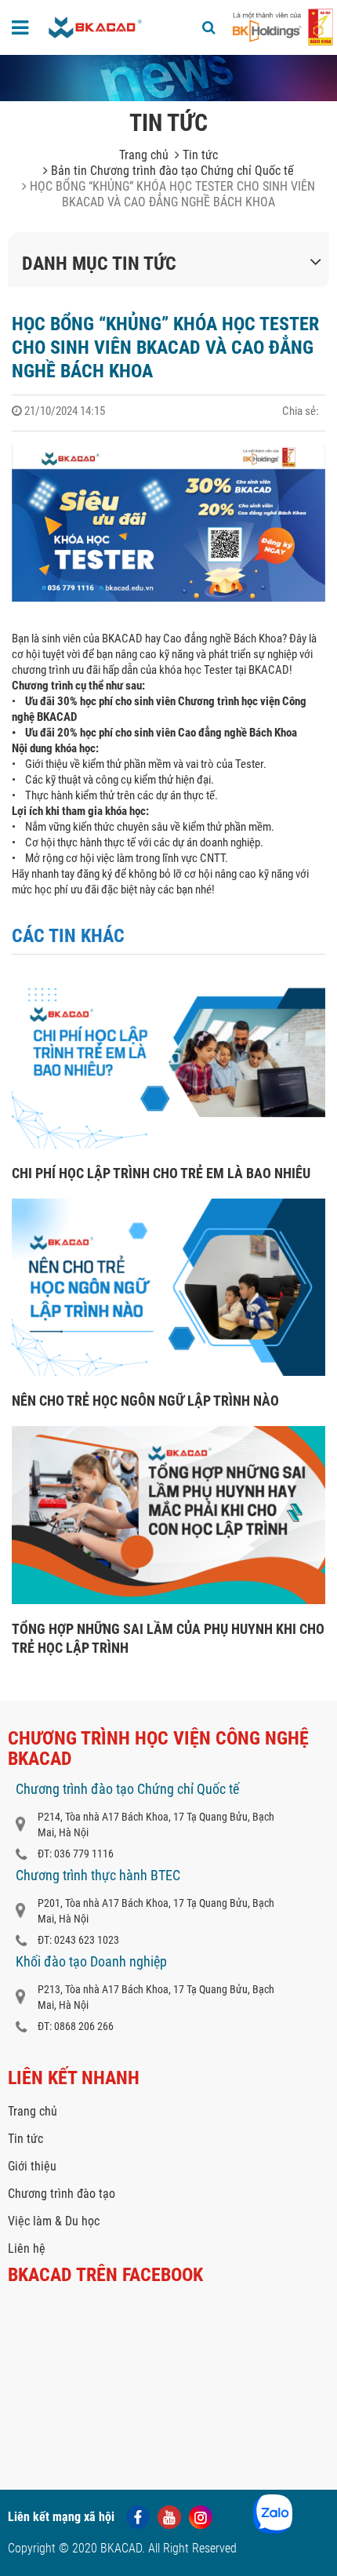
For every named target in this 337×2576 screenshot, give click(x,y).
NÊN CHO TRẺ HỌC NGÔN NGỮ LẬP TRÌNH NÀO (145, 1401)
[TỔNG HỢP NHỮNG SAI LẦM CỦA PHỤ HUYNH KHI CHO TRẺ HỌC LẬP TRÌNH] (168, 1600)
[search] (209, 27)
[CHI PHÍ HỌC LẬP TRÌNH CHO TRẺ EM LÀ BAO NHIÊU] (168, 1144)
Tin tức (199, 155)
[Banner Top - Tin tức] (168, 78)
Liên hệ (27, 2249)
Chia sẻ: (301, 411)
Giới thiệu (32, 2166)
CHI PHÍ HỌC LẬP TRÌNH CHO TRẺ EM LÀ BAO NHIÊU (161, 1173)
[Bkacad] (96, 27)
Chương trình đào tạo (62, 2194)
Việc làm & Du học (54, 2221)
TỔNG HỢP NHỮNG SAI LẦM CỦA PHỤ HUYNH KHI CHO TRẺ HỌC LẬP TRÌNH (168, 1638)
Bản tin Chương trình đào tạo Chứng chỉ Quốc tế (171, 171)
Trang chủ (144, 155)
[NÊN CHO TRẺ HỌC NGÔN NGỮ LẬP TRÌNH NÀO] (168, 1372)
